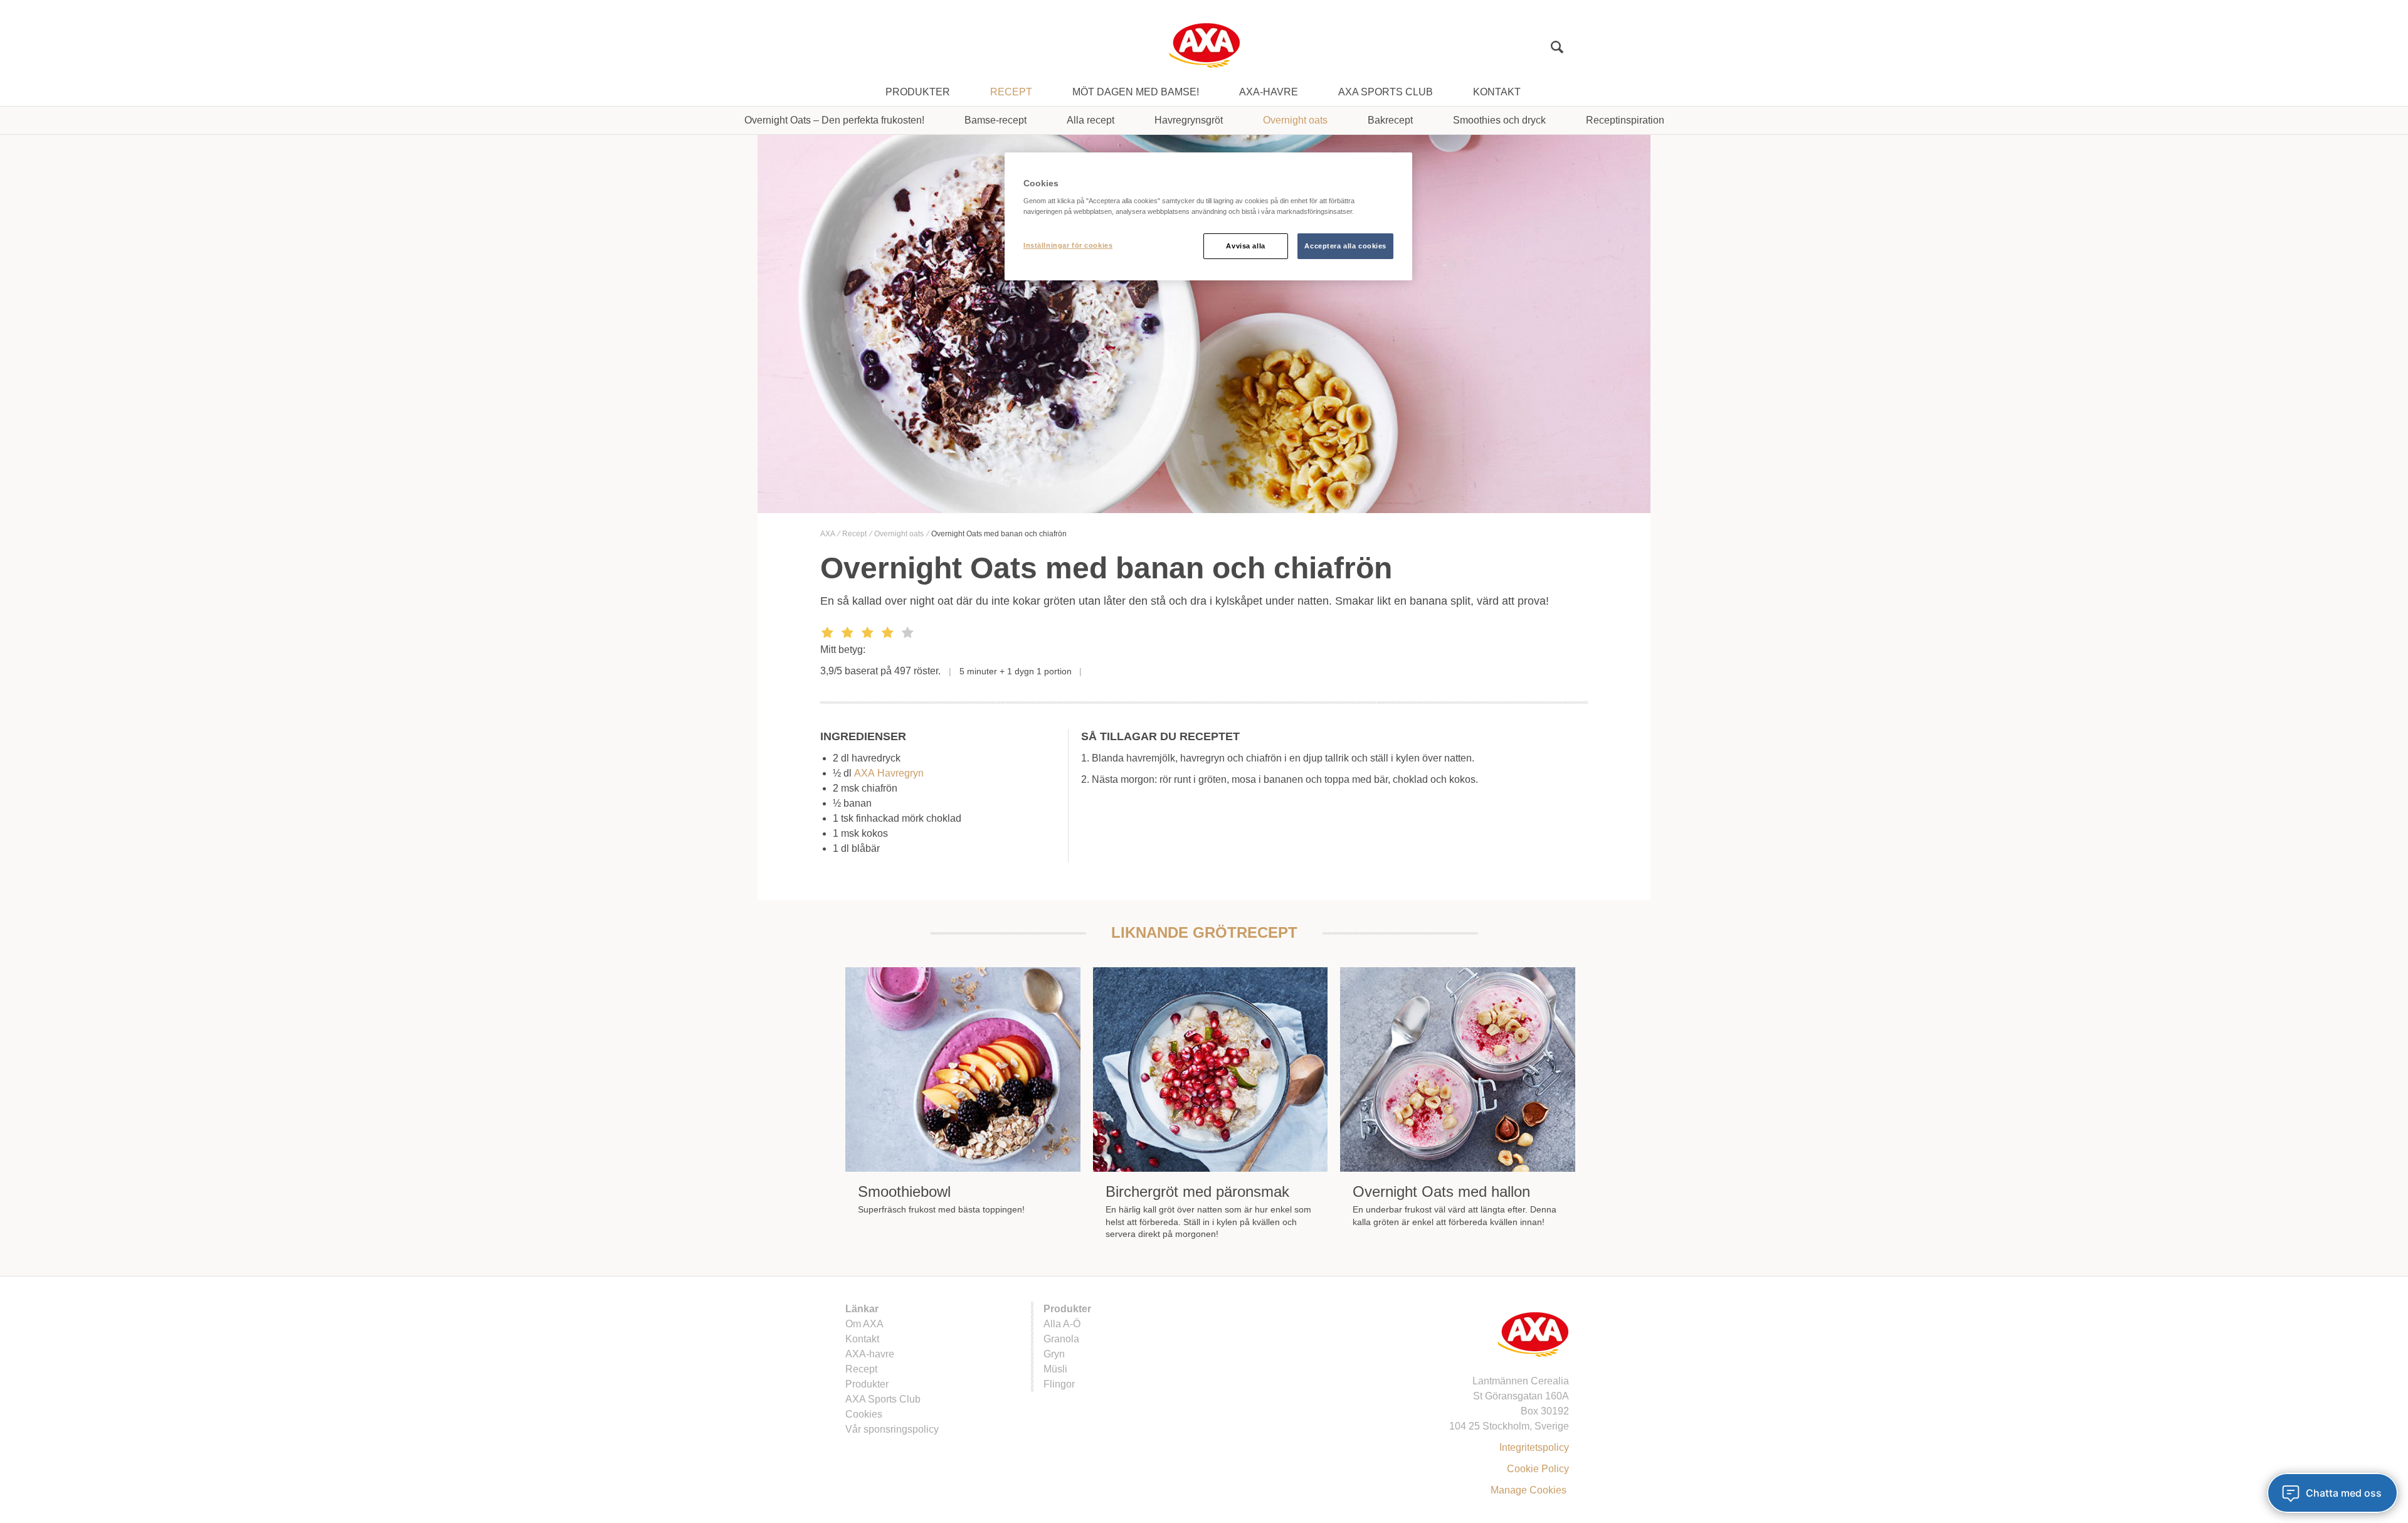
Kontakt (1497, 92)
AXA (828, 534)
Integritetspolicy (1534, 1447)
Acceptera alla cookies (1345, 246)
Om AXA (864, 1324)
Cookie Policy (1538, 1469)
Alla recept (1090, 120)
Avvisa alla (1245, 246)
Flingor (1059, 1384)
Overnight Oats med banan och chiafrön (999, 534)
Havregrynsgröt (1189, 120)
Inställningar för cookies (1068, 245)
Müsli (1055, 1369)
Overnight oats (1295, 120)
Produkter (918, 92)
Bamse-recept (995, 120)
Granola (1061, 1339)
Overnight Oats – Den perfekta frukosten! (834, 120)
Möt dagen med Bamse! (1136, 92)
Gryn (1054, 1354)
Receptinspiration (1625, 120)
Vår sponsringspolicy (892, 1429)
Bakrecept (1390, 120)
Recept (1011, 92)
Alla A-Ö (1062, 1324)
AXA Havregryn (889, 773)
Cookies (864, 1414)
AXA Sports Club (1386, 92)
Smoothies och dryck (1499, 120)
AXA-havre (1269, 92)
